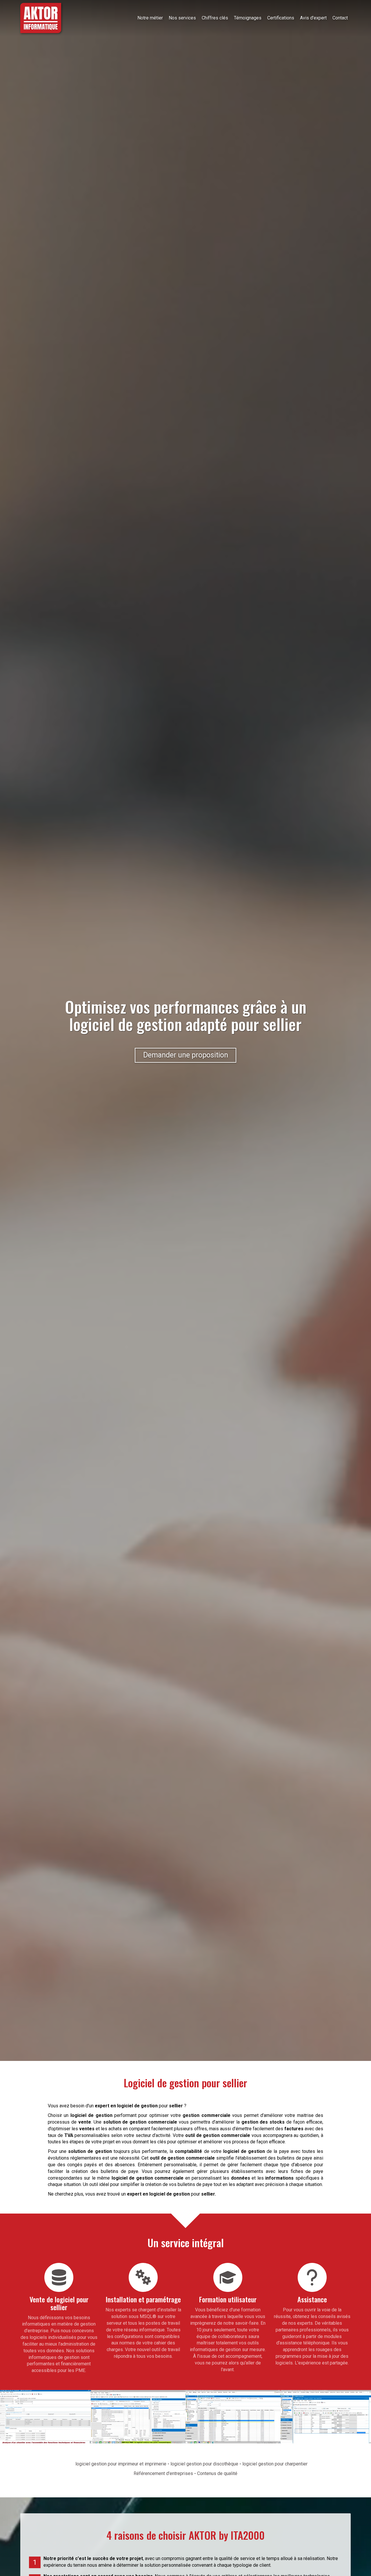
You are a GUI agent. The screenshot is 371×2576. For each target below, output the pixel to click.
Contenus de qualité (217, 2473)
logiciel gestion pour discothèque (204, 2464)
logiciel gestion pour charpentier (275, 2464)
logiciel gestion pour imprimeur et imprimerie (121, 2464)
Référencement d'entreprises (163, 2473)
